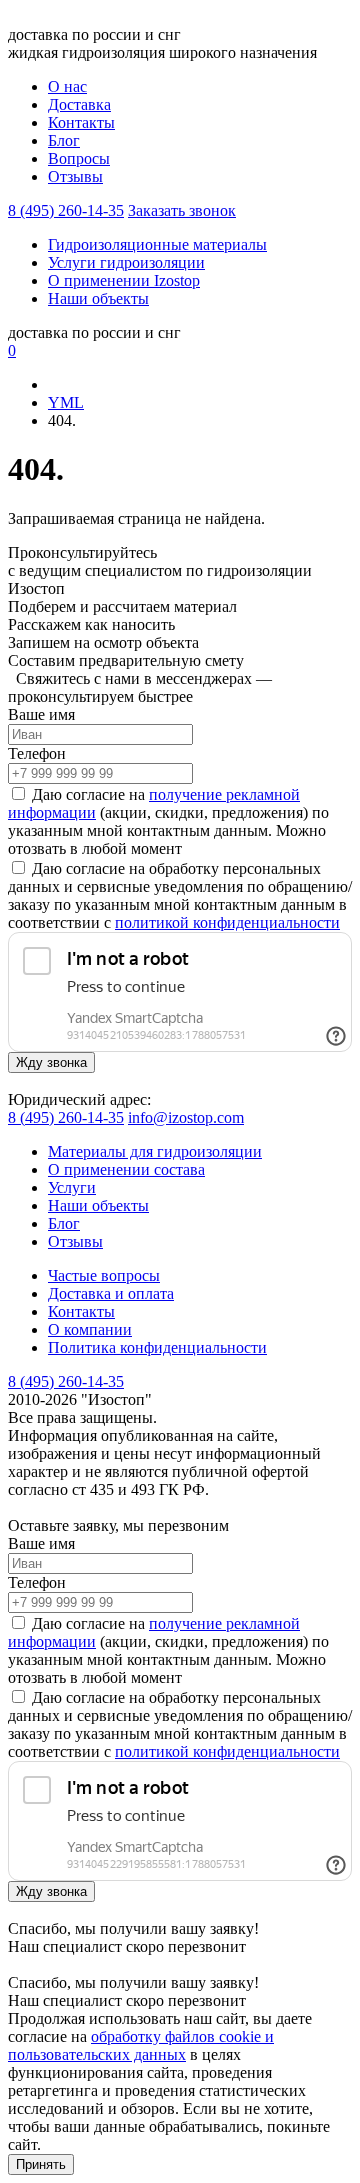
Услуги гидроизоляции (126, 262)
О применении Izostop (124, 280)
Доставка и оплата (111, 1293)
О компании (90, 1329)
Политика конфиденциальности (157, 1347)
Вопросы (79, 158)
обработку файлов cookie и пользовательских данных (141, 2045)
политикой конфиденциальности (227, 922)
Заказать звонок (182, 210)
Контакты (81, 122)
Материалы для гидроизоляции (155, 1151)
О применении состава (126, 1169)
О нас (67, 86)
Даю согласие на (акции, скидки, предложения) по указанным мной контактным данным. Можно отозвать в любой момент (168, 821)
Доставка (79, 104)
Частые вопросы (104, 1275)
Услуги (72, 1187)
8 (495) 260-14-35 (66, 210)
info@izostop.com (186, 1117)
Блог (64, 140)
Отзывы (75, 176)
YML (66, 402)
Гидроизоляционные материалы (157, 244)
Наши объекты (98, 298)
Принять (41, 2164)
